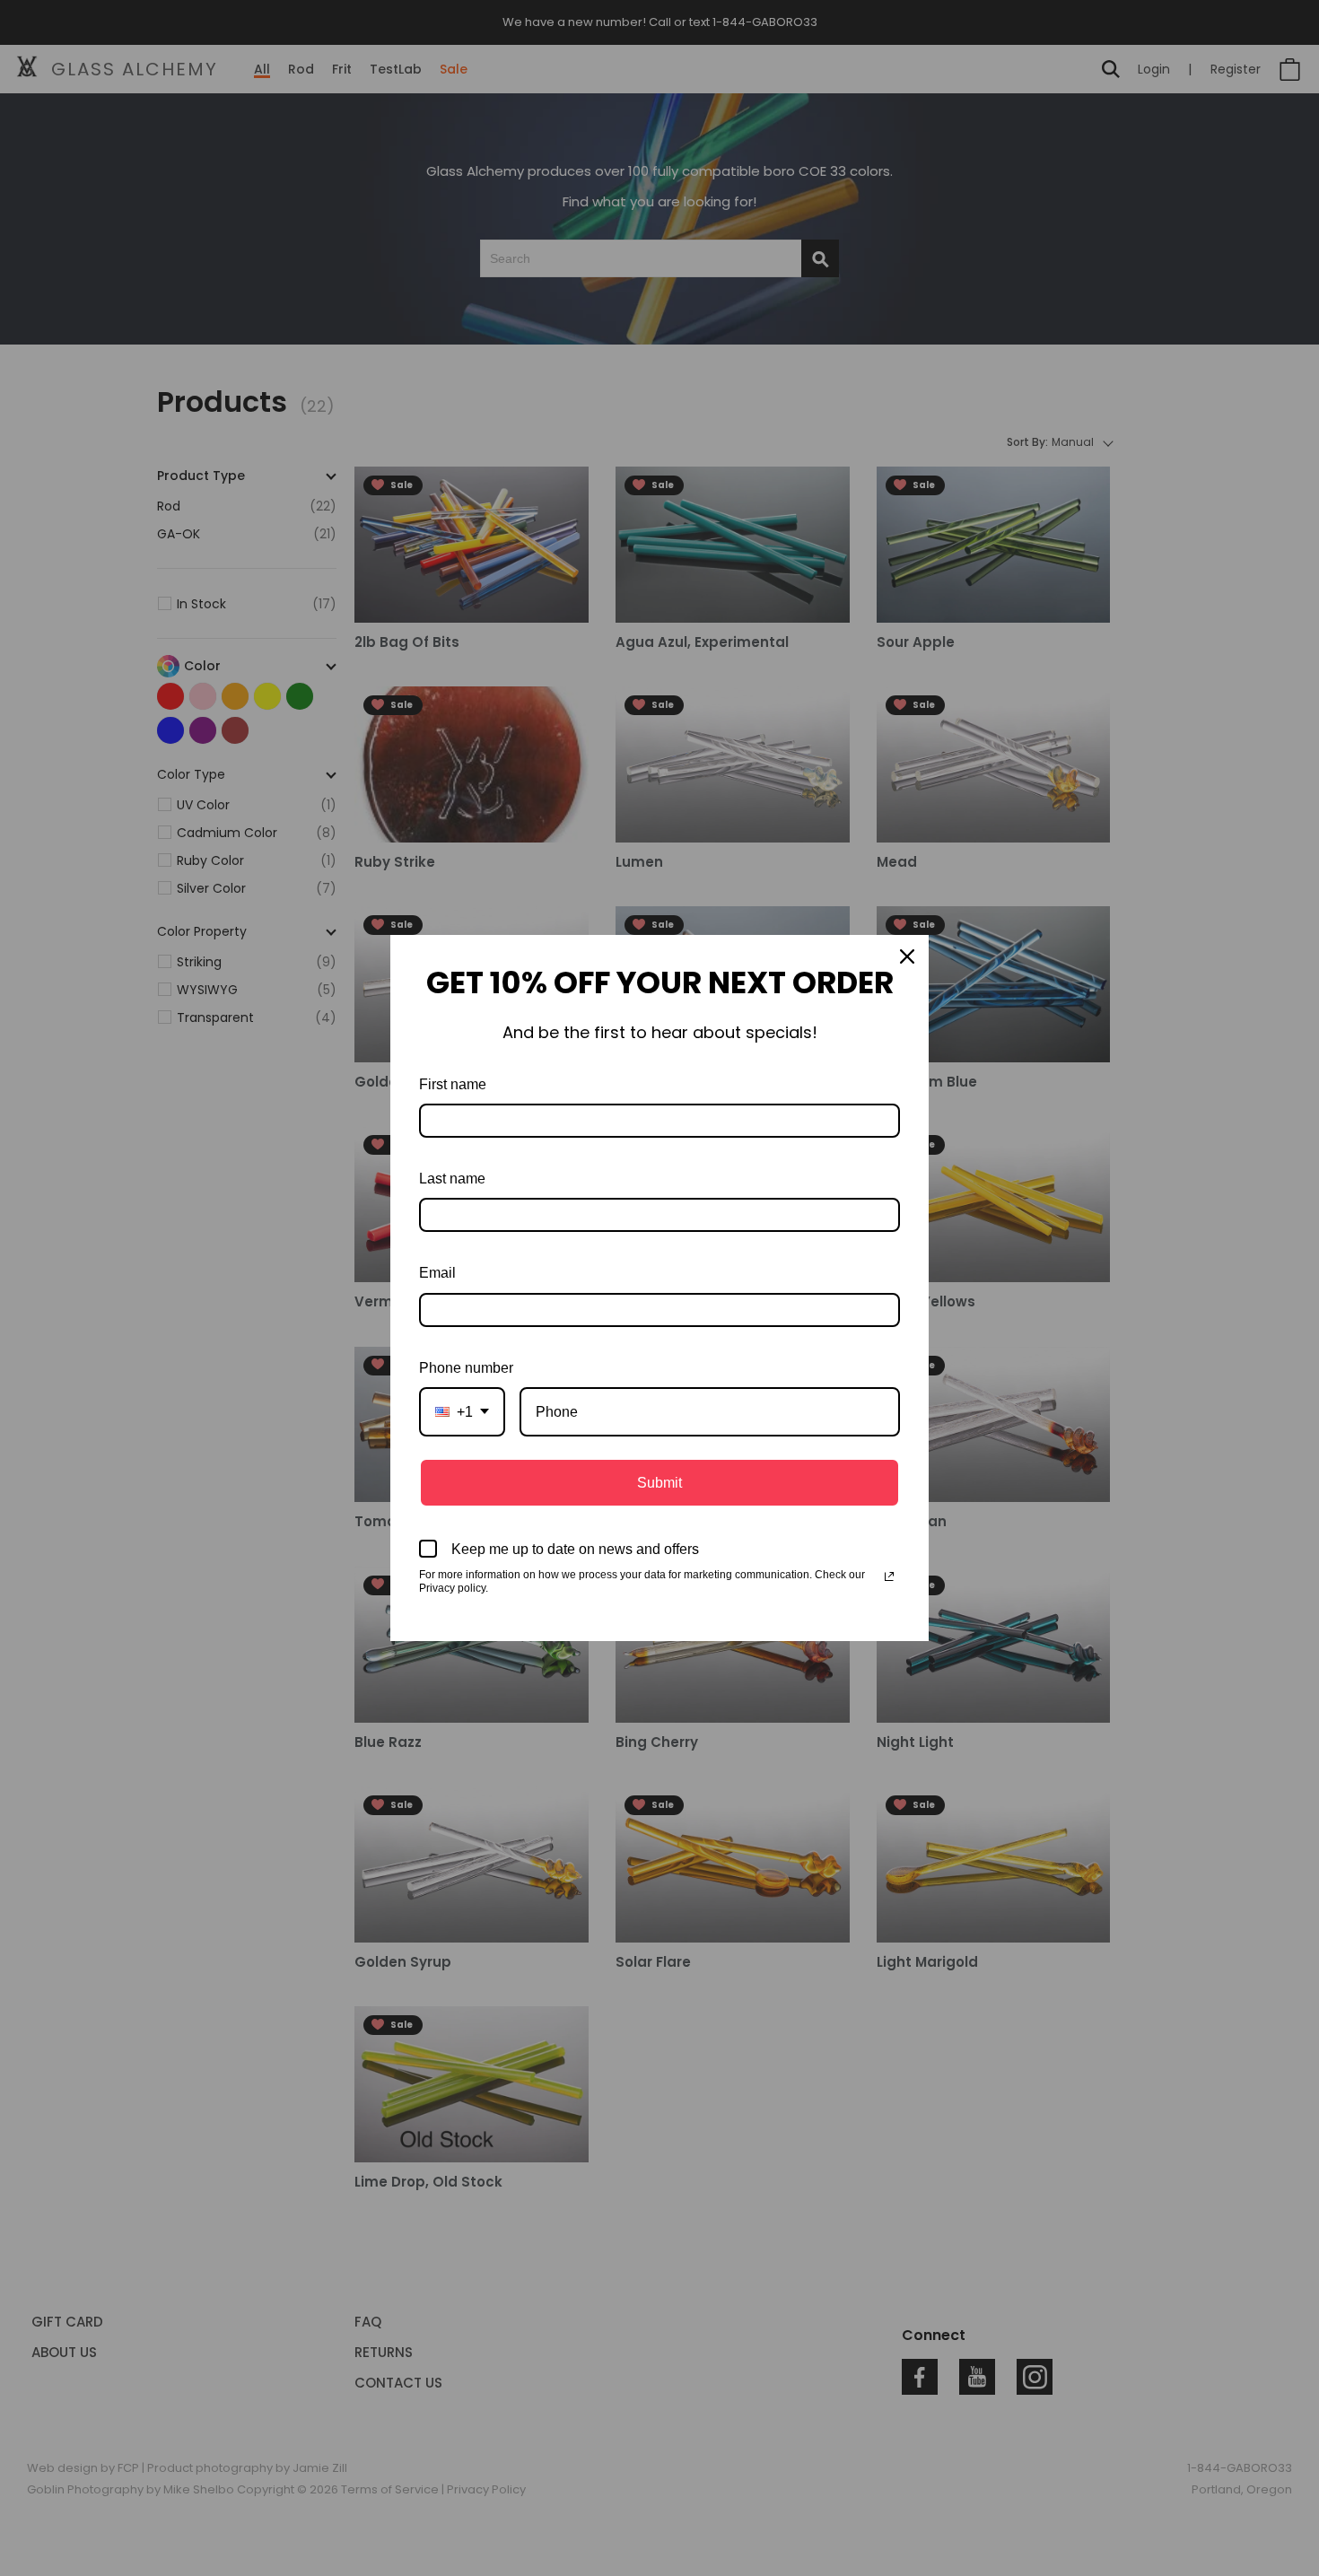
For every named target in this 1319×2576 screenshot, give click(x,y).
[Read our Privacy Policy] (889, 1576)
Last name (452, 1179)
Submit (659, 1483)
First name (453, 1084)
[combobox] (462, 1412)
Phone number (466, 1368)
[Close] (907, 956)
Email (437, 1273)
